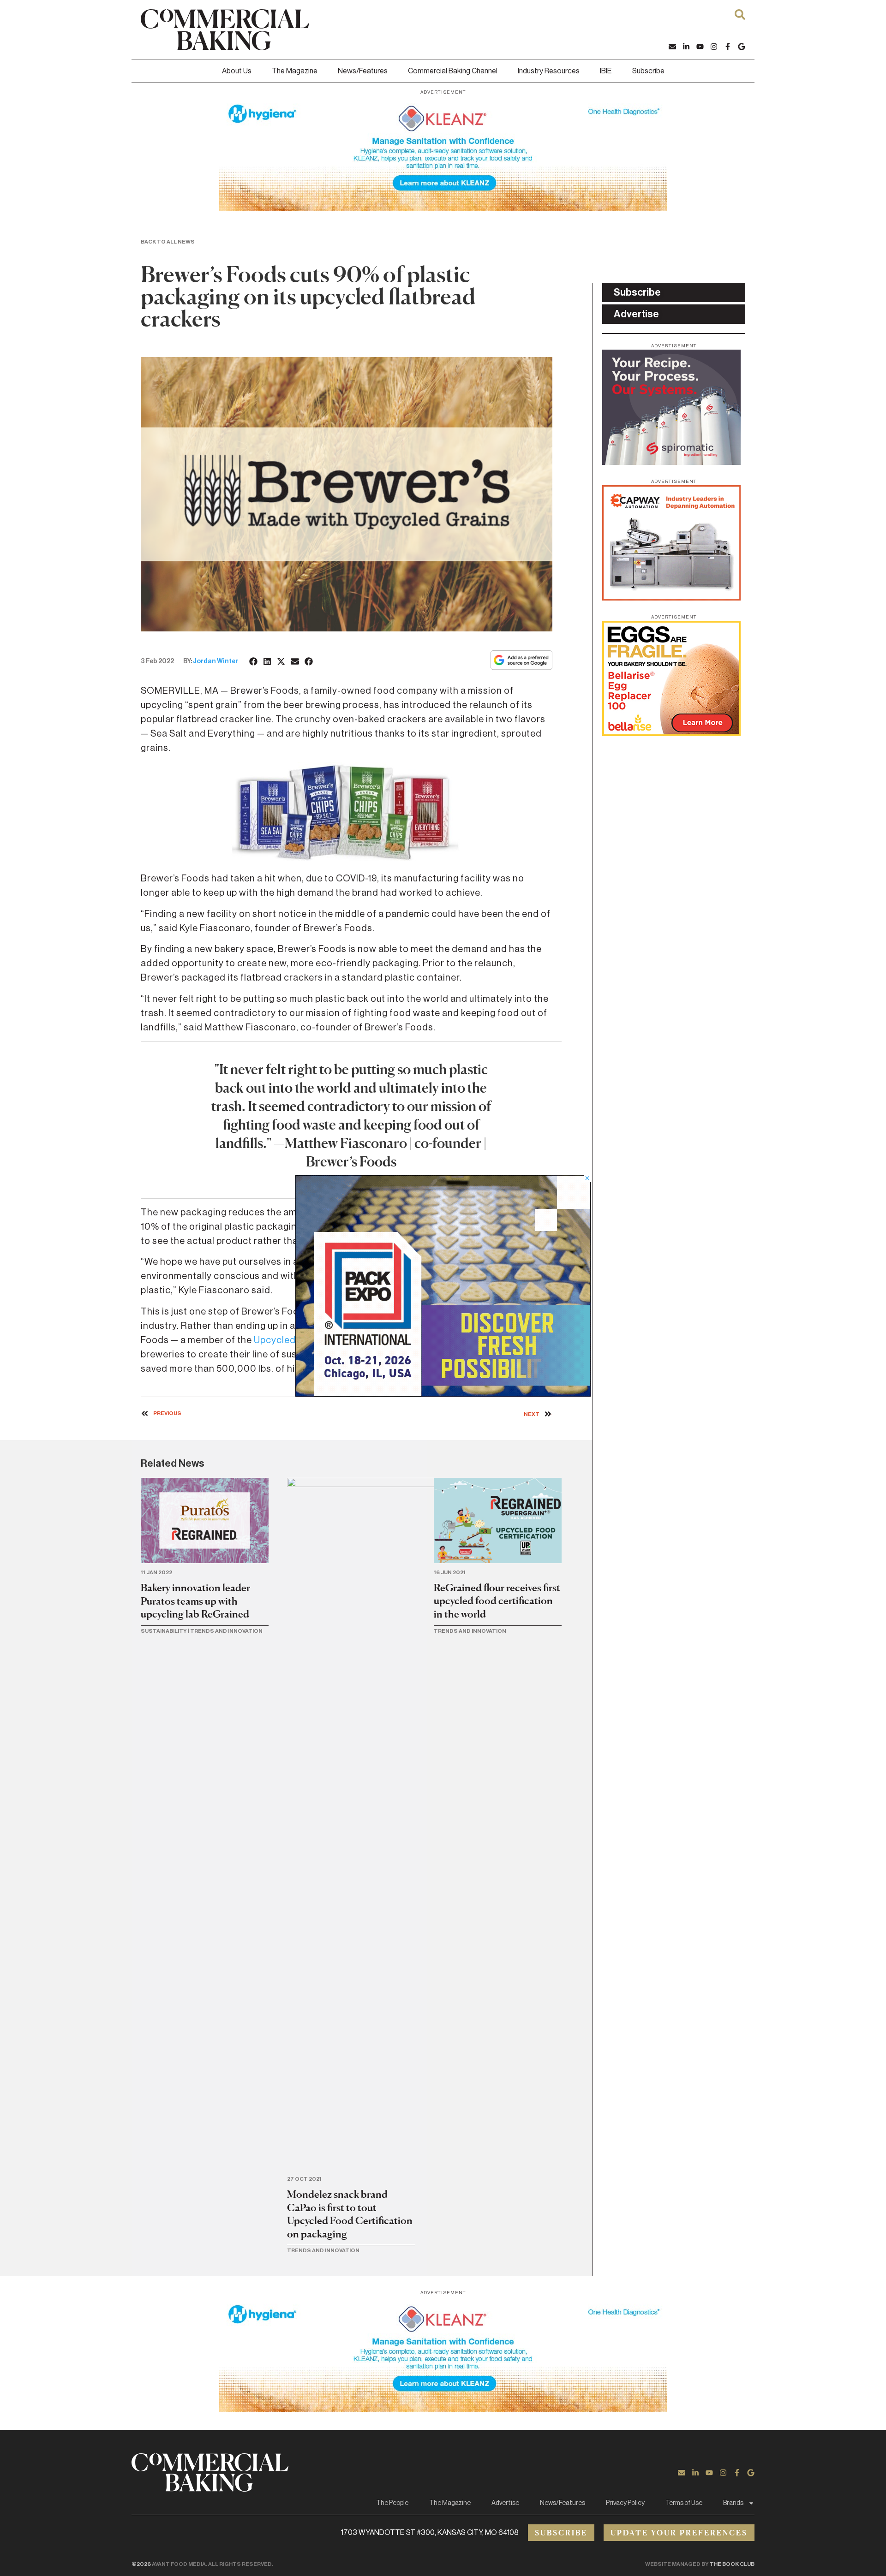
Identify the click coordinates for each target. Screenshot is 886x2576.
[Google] (742, 47)
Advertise (505, 2503)
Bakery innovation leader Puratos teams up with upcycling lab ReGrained (195, 1601)
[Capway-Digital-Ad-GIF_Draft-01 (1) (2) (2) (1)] (671, 598)
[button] (254, 661)
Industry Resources (549, 71)
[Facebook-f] (728, 47)
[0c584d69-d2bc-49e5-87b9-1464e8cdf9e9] (443, 1394)
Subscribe (648, 71)
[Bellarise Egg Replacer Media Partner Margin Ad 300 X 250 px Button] (671, 733)
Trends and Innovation (226, 1631)
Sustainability (164, 1631)
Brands (733, 2503)
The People (392, 2503)
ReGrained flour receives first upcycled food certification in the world (497, 1601)
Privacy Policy (625, 2503)
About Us (237, 71)
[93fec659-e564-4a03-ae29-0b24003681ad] (443, 208)
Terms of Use (684, 2503)
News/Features (363, 71)
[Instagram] (714, 47)
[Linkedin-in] (686, 47)
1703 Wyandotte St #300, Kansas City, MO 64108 (430, 2533)
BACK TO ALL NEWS (168, 242)
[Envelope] (672, 47)
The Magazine (295, 71)
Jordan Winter (216, 661)
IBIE (606, 71)
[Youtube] (700, 47)
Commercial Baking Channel (453, 71)
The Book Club (732, 2564)
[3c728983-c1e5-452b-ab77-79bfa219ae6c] (671, 462)
